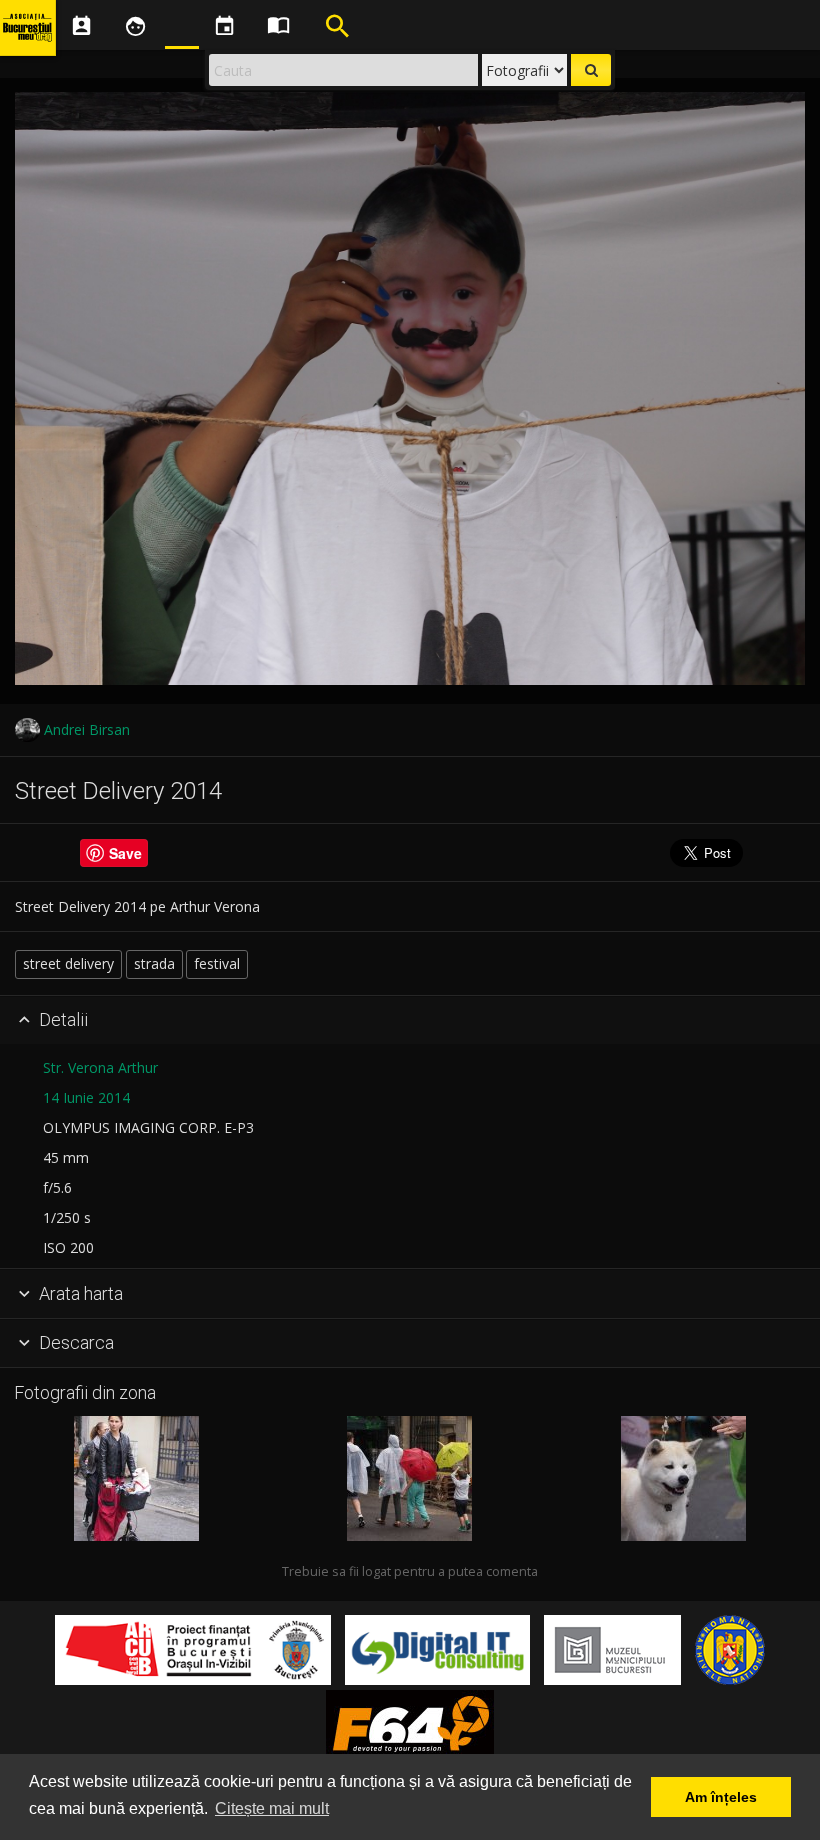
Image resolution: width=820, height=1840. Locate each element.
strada (154, 963)
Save (125, 853)
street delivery (68, 963)
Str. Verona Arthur (100, 1067)
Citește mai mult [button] (272, 1808)
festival (217, 963)
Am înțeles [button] (721, 1797)
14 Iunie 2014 (86, 1097)
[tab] (410, 1021)
